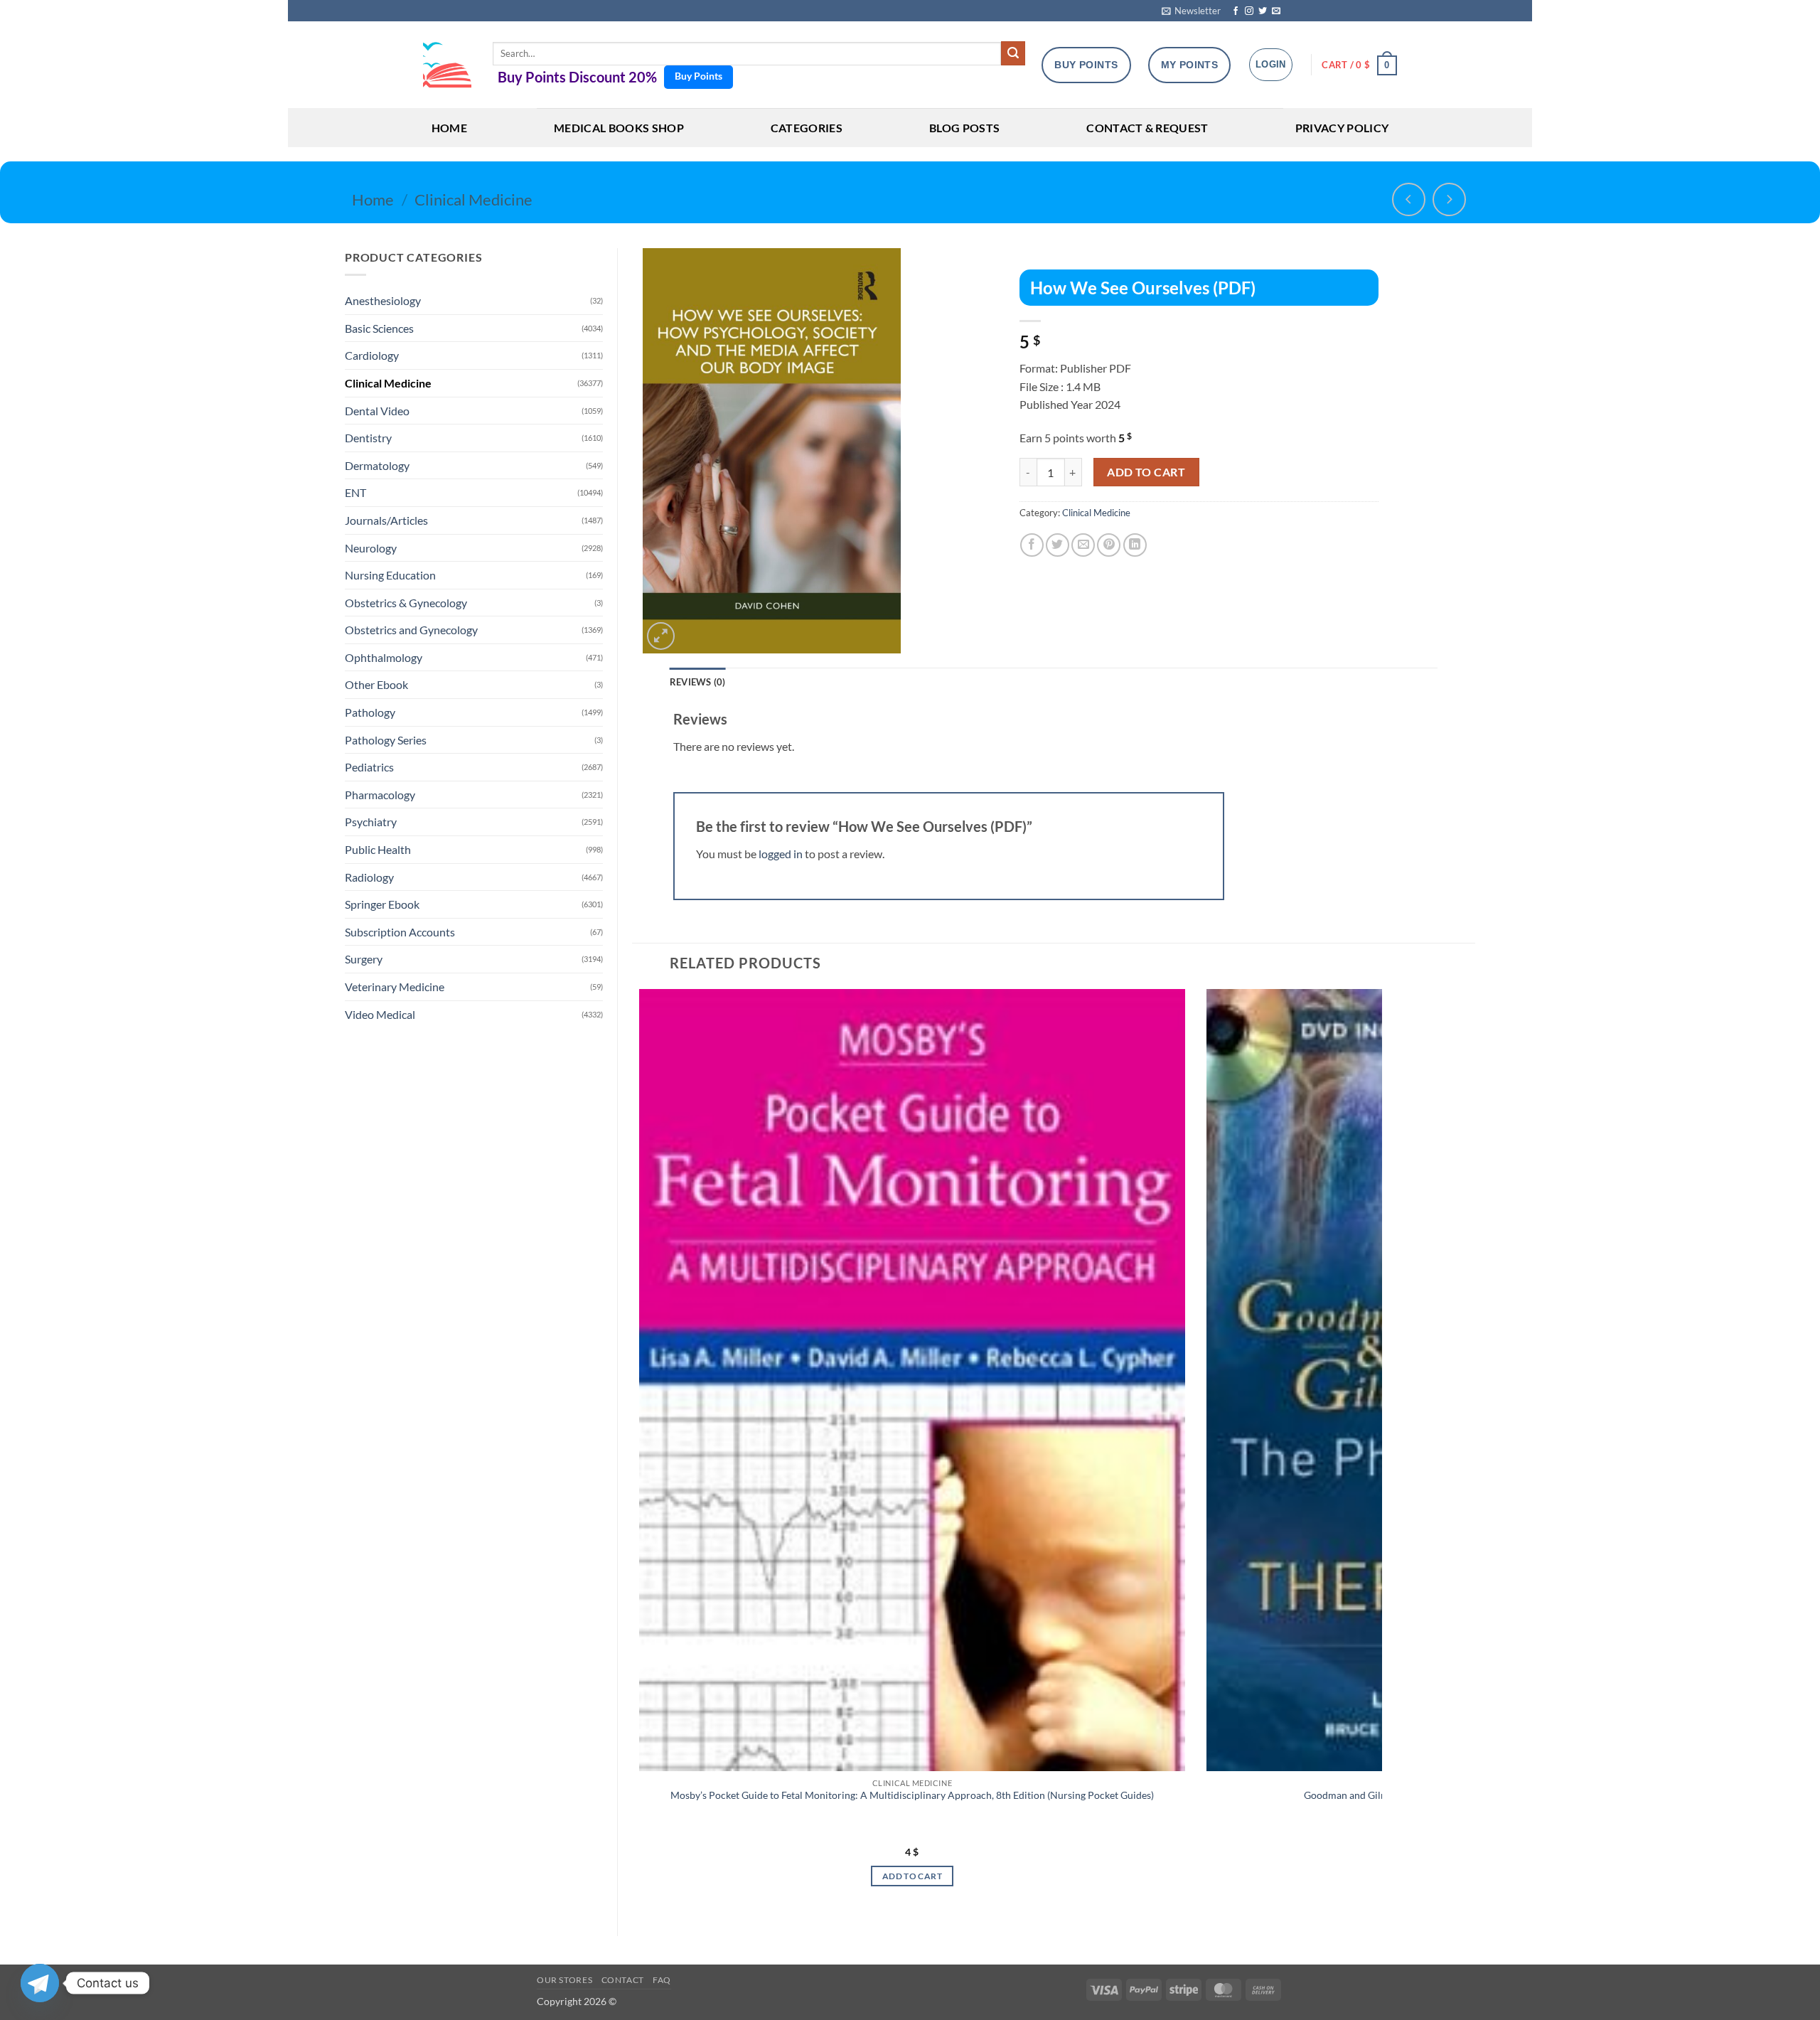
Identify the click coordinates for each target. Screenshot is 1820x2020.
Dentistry (368, 438)
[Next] (1374, 1450)
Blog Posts (964, 128)
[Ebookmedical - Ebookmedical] (447, 65)
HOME (449, 128)
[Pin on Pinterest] (1109, 545)
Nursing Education (390, 575)
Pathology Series (386, 740)
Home (373, 199)
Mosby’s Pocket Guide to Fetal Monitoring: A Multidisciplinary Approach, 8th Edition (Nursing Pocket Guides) (912, 1795)
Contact (623, 1980)
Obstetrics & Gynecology (406, 603)
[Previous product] (1449, 199)
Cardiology (372, 355)
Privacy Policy (1342, 128)
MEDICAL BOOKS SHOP (619, 128)
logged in (781, 854)
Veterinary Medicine (395, 987)
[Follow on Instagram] (1249, 11)
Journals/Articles (386, 520)
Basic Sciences (379, 328)
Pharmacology (380, 795)
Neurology (371, 548)
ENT (355, 492)
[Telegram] (40, 1983)
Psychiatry (371, 822)
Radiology (369, 877)
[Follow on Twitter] (1263, 11)
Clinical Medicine (473, 199)
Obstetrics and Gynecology (411, 630)
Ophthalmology (384, 657)
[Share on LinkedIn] (1135, 545)
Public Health (378, 849)
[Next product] (1409, 199)
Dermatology (377, 465)
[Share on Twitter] (1058, 545)
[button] (1191, 11)
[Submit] (1013, 53)
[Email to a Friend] (1083, 545)
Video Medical (380, 1014)
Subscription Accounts (400, 932)
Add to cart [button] (912, 1876)
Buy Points (698, 76)
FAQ (662, 1980)
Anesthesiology (383, 300)
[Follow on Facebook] (1236, 11)
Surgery (364, 959)
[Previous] (633, 1450)
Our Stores (564, 1980)
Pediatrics (369, 767)
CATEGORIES (807, 128)
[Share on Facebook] (1032, 545)
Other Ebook (376, 684)
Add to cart (1146, 472)
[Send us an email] (1276, 11)
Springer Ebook (382, 904)
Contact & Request (1147, 128)
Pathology (370, 712)
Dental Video (377, 411)
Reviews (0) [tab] (698, 682)
